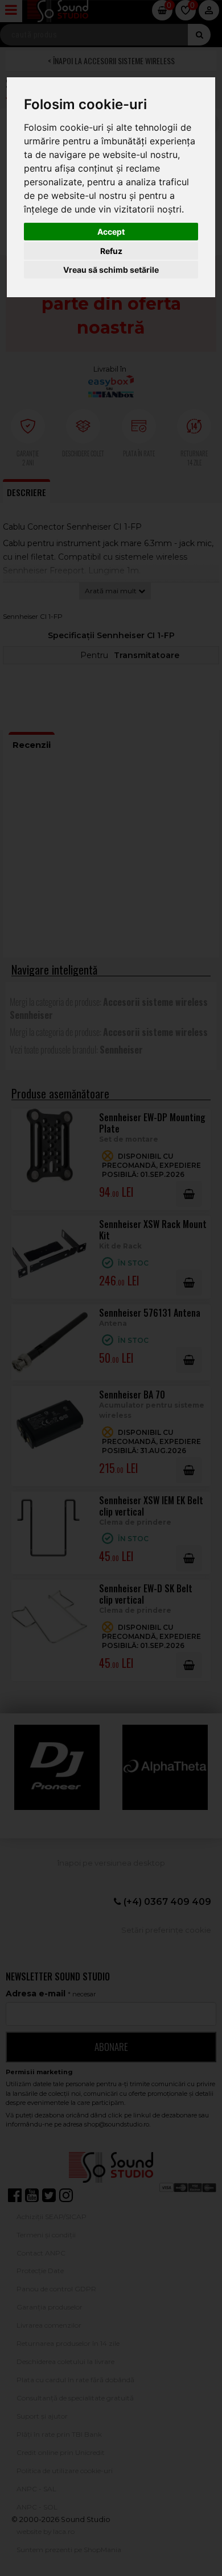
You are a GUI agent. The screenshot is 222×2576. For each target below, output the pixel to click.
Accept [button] (111, 232)
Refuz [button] (111, 251)
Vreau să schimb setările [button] (111, 270)
